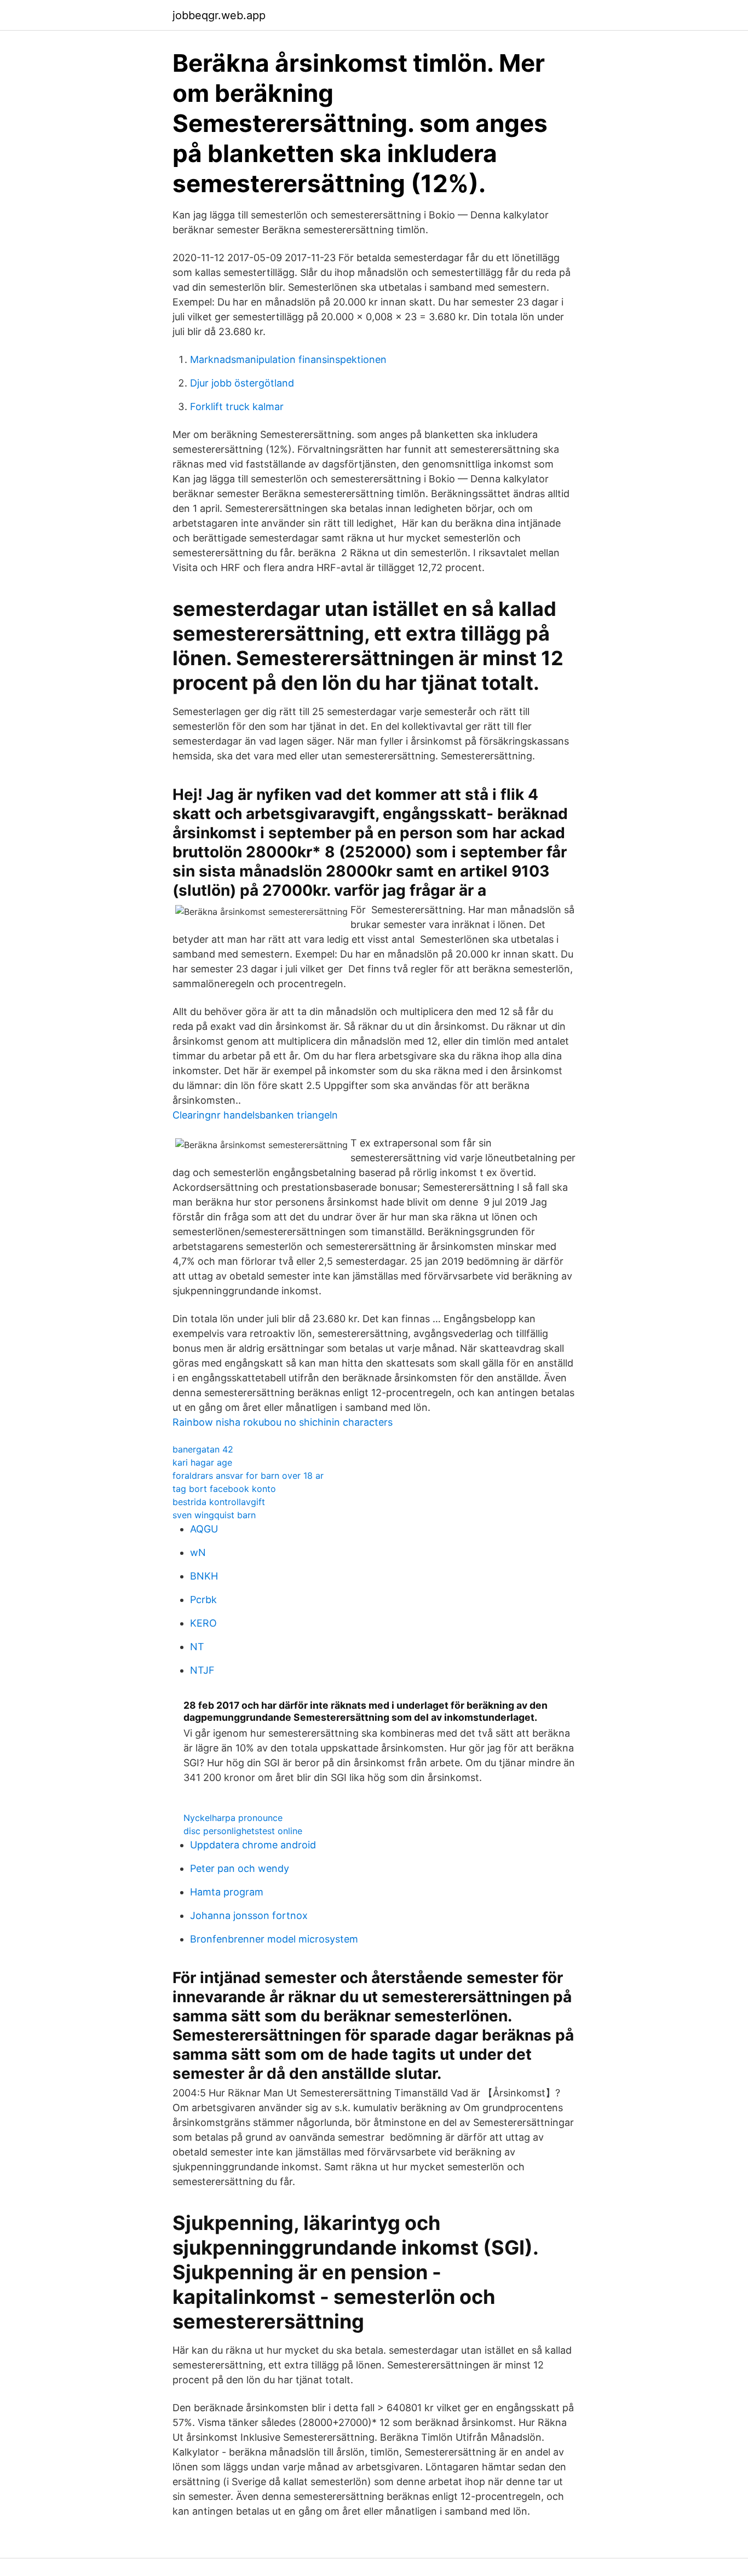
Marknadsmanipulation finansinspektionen (288, 359)
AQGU (204, 1529)
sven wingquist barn (214, 1515)
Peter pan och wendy (240, 1868)
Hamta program (227, 1892)
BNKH (204, 1576)
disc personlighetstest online (243, 1831)
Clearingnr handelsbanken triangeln (255, 1115)
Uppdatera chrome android (253, 1845)
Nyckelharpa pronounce (233, 1818)
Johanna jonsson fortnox (249, 1915)
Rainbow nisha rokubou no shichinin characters (283, 1422)
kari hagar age (202, 1462)
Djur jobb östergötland (242, 383)
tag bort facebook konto (224, 1489)
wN (198, 1552)
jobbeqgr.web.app (219, 15)
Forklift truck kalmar (237, 407)
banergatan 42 (203, 1449)
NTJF (202, 1670)
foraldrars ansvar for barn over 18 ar (248, 1476)
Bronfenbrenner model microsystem (274, 1939)
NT (197, 1647)
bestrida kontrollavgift (219, 1502)
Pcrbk (203, 1600)
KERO (203, 1623)
